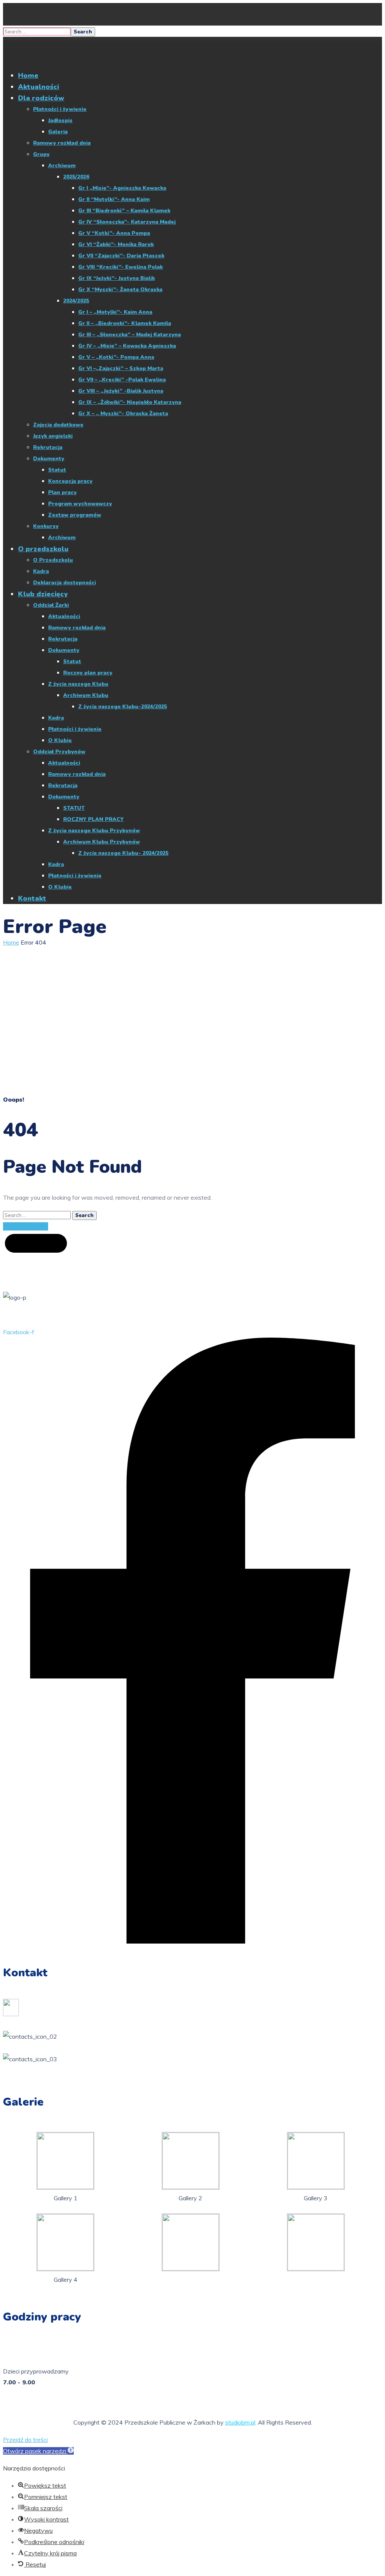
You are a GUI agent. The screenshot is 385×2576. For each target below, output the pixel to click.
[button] (38, 2451)
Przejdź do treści (25, 2440)
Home (11, 942)
